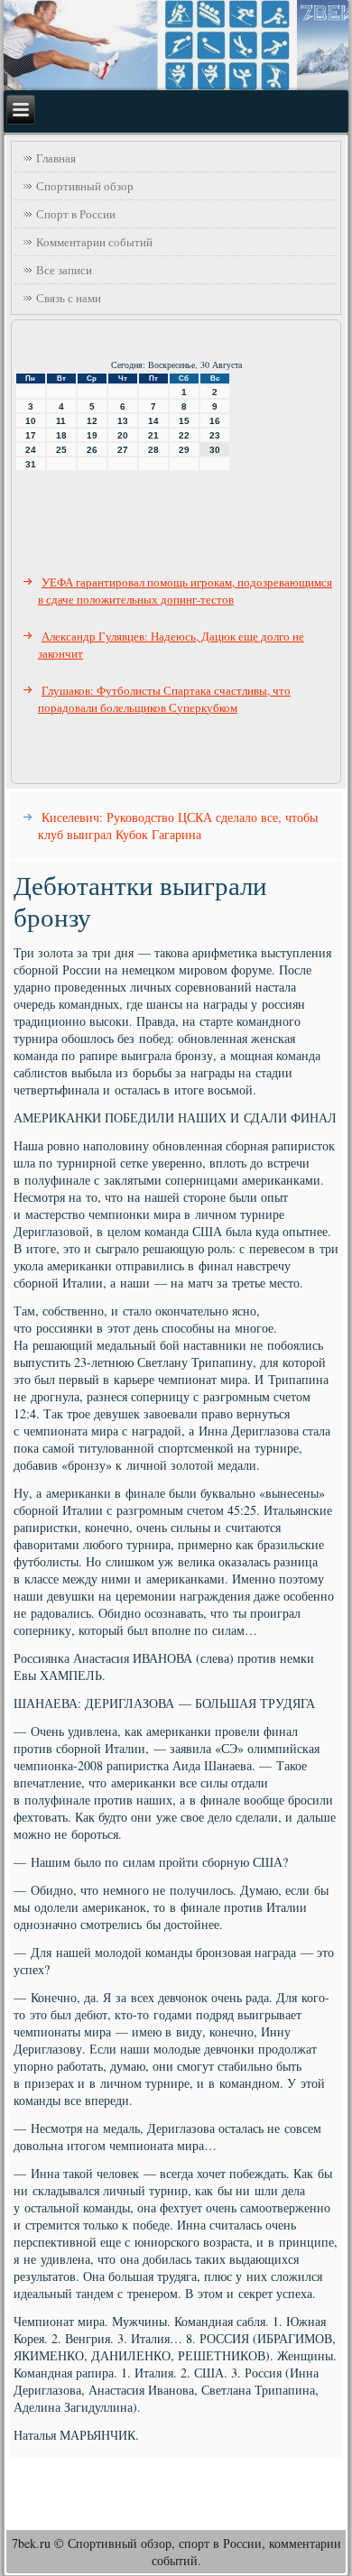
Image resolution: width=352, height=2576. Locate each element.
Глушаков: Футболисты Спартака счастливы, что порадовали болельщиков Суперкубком (164, 699)
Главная (56, 158)
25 (61, 450)
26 (92, 450)
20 (123, 435)
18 (61, 435)
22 (184, 435)
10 (31, 421)
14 (153, 421)
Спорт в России (76, 214)
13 (123, 421)
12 (92, 421)
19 (92, 435)
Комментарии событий (94, 242)
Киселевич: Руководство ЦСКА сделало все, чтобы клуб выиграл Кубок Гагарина (178, 826)
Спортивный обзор (85, 186)
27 (123, 450)
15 (184, 421)
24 (31, 450)
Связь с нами (69, 298)
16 (215, 421)
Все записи (64, 270)
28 (153, 450)
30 (215, 450)
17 (31, 435)
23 (215, 435)
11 (61, 421)
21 (153, 435)
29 (184, 450)
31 (31, 464)
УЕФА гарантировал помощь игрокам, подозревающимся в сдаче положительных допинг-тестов (185, 591)
